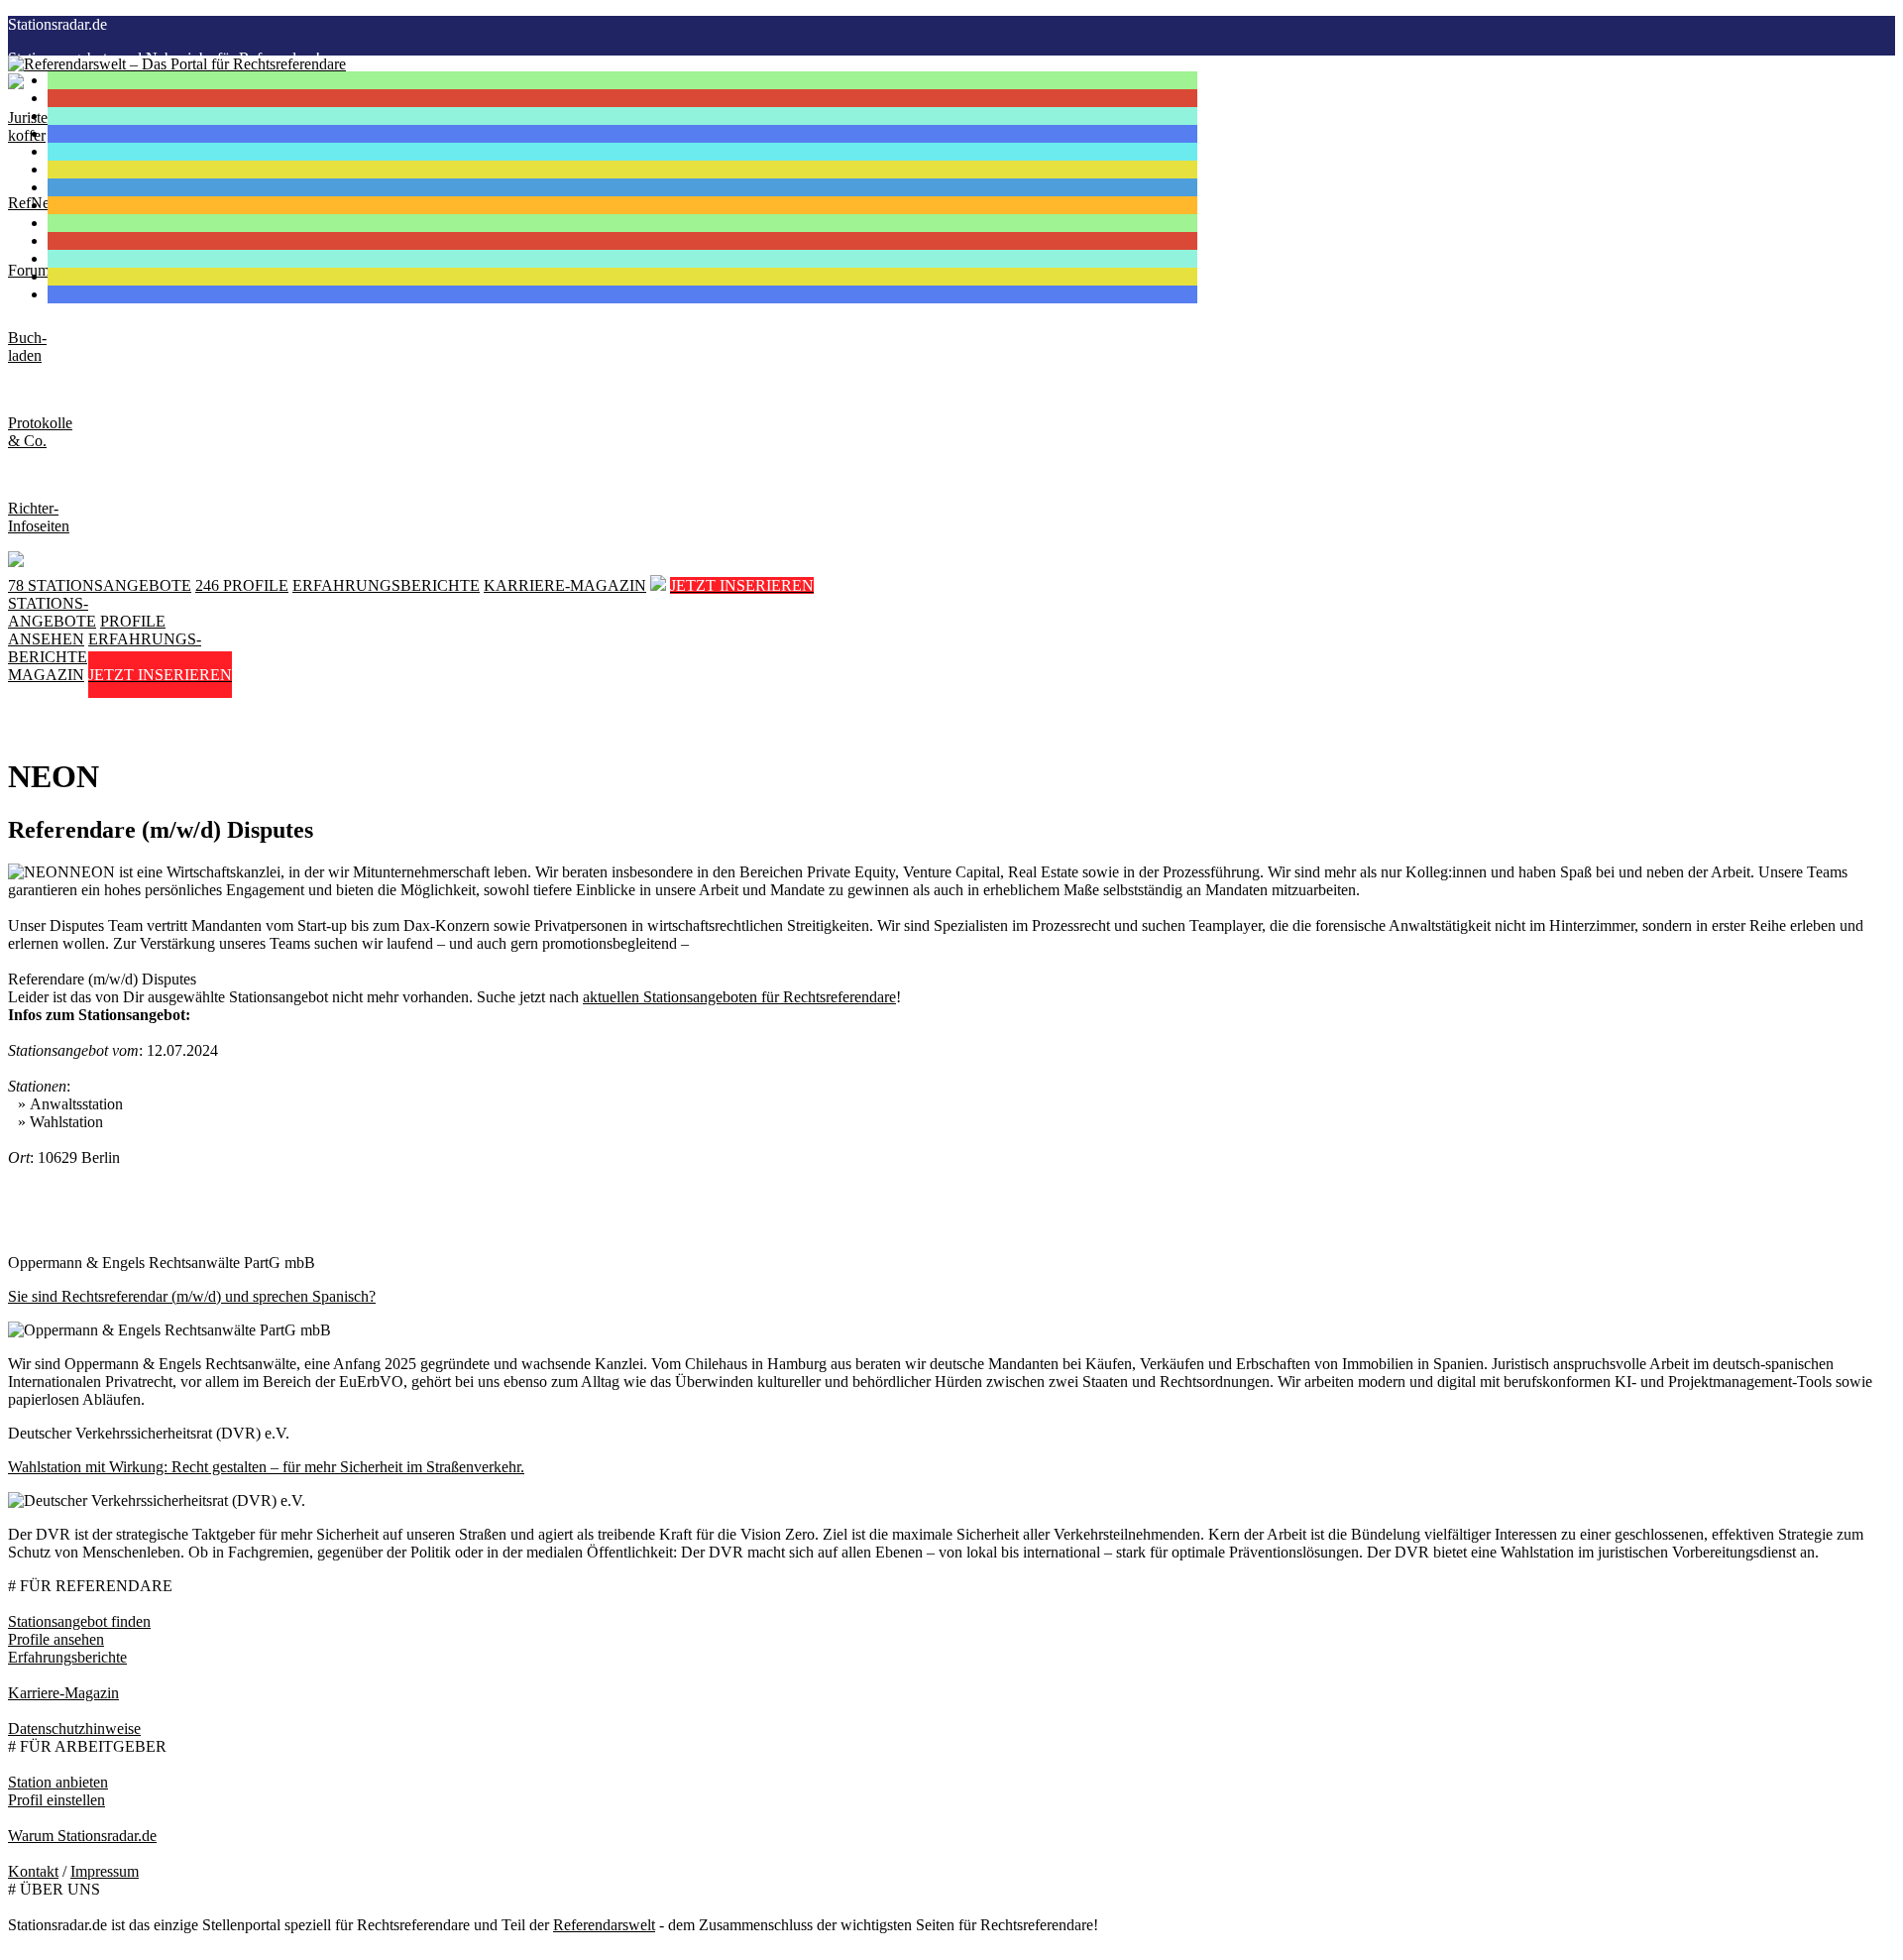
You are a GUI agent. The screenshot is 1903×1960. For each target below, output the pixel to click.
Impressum (105, 1871)
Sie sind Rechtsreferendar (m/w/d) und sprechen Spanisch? (192, 1296)
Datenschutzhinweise (74, 1729)
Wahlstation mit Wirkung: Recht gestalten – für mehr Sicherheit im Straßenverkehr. (266, 1467)
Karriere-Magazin (63, 1693)
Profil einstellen (56, 1800)
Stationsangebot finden (79, 1621)
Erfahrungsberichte (67, 1657)
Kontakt (33, 1871)
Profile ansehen (56, 1639)
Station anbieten (58, 1782)
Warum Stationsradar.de (82, 1836)
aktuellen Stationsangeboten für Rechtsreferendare (739, 997)
